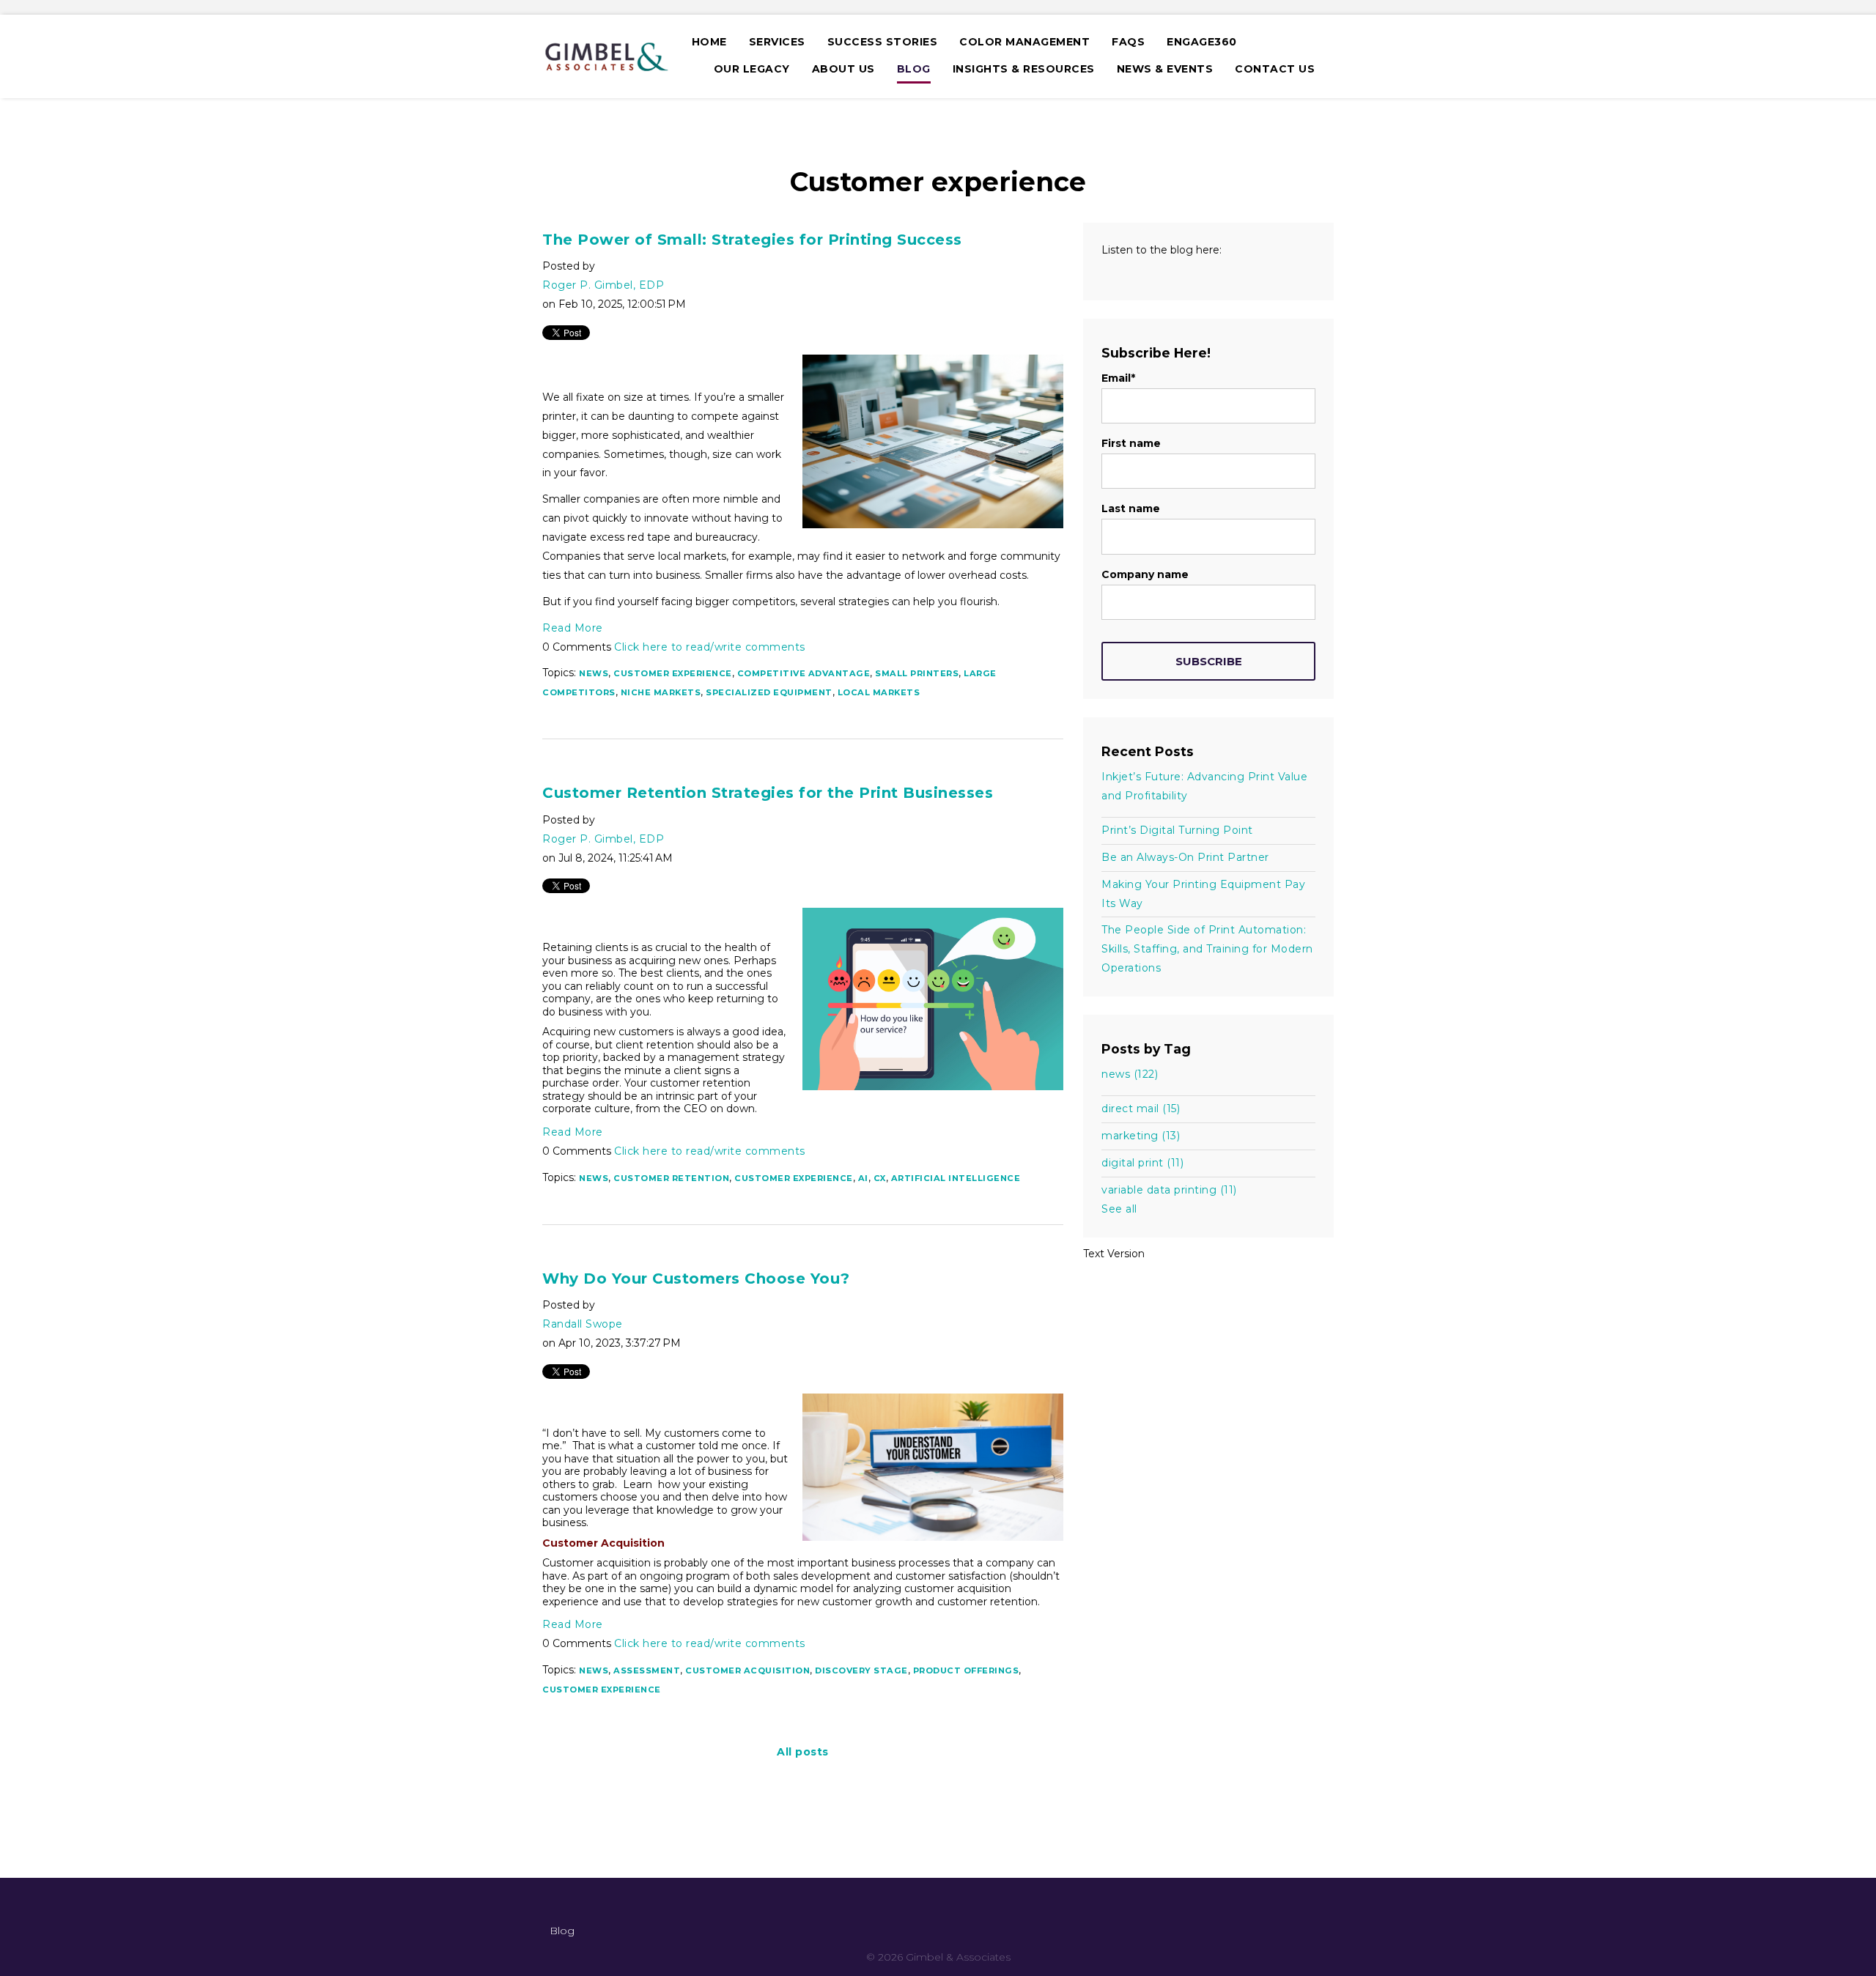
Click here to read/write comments (710, 647)
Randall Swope (583, 1324)
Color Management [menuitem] (1024, 42)
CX (880, 1178)
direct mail (1141, 1109)
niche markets (661, 692)
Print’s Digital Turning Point (1177, 830)
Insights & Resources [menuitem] (1024, 69)
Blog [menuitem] (914, 69)
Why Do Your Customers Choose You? (696, 1279)
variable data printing (1169, 1190)
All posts (803, 1752)
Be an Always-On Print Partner (1185, 857)
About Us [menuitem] (843, 69)
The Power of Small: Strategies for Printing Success (752, 240)
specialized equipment (769, 692)
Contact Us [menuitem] (1275, 69)
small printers (917, 673)
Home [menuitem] (709, 42)
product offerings (966, 1670)
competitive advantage (804, 673)
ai (863, 1178)
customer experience (673, 673)
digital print (1142, 1163)
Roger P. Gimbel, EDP (603, 285)
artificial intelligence (956, 1178)
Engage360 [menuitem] (1202, 42)
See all (1119, 1209)
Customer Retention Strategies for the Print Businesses (768, 793)
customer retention (671, 1178)
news (594, 673)
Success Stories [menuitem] (883, 42)
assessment (647, 1670)
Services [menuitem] (777, 42)
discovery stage (861, 1670)
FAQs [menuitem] (1128, 42)
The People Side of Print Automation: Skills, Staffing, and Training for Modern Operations (1207, 949)
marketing (1141, 1136)
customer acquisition (747, 1670)
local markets (879, 692)
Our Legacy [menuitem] (752, 69)
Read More (573, 628)
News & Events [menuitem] (1165, 69)
